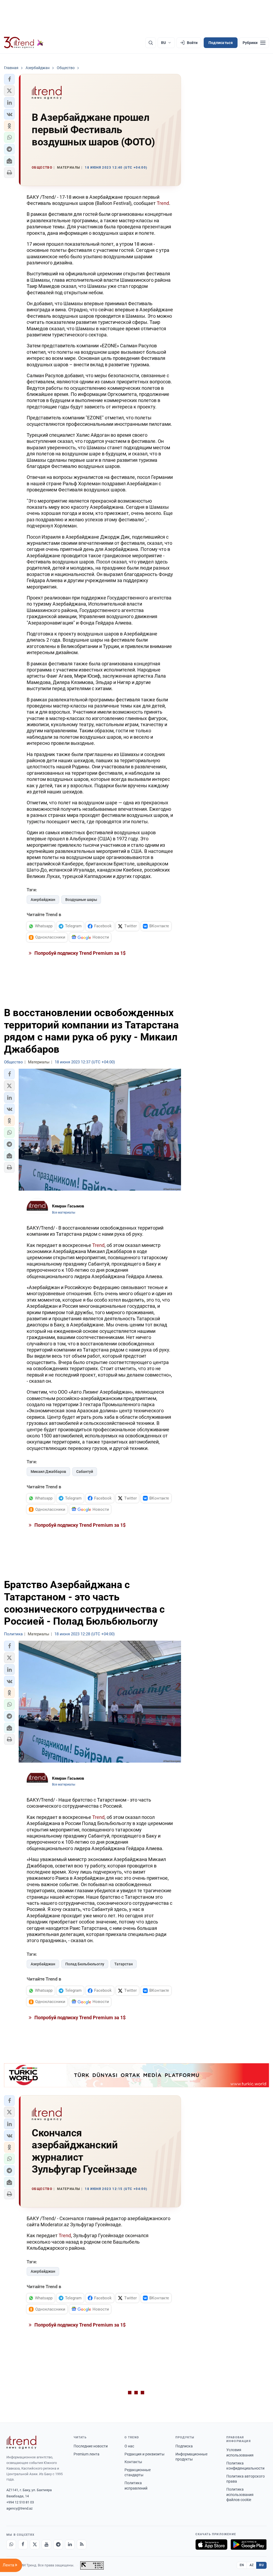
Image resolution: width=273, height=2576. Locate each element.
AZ (252, 2565)
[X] (35, 2545)
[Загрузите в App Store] (211, 2545)
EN (242, 2565)
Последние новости (91, 2446)
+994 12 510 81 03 (20, 2502)
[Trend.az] (24, 43)
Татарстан (124, 1964)
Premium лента (87, 2454)
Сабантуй (85, 1472)
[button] (9, 79)
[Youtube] (46, 2545)
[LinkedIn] (70, 2545)
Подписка (184, 2446)
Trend (163, 203)
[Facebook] (23, 2545)
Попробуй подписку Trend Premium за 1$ (79, 953)
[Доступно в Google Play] (249, 2545)
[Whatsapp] (11, 2545)
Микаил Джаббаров (48, 1472)
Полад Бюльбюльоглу (85, 1964)
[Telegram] (58, 2545)
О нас (129, 2446)
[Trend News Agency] (21, 2442)
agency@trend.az (19, 2508)
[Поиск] (151, 43)
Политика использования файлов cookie (240, 2494)
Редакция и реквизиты (144, 2454)
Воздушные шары (81, 900)
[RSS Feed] (82, 2545)
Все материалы (64, 1213)
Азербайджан (43, 900)
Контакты (133, 2462)
